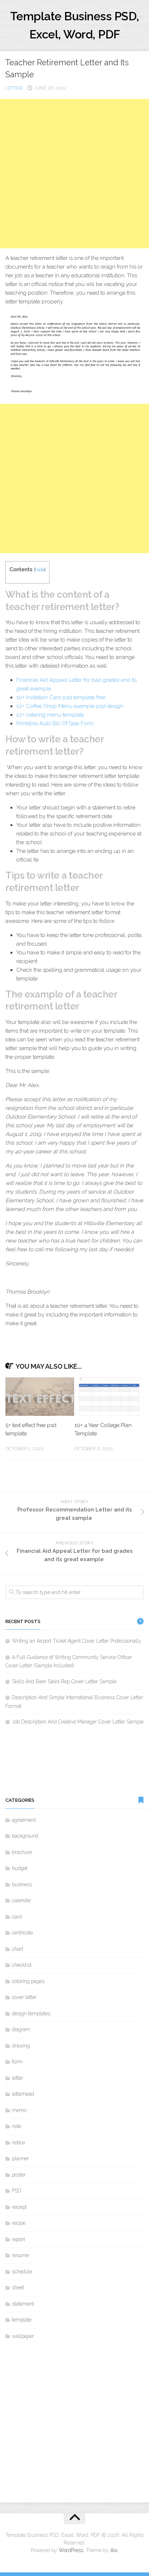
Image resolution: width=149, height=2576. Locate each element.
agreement (24, 1820)
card (17, 1917)
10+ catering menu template (50, 715)
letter (14, 88)
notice (18, 2142)
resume (20, 2255)
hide (40, 570)
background (25, 1836)
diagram (21, 2029)
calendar (22, 1900)
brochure (22, 1852)
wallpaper (23, 2336)
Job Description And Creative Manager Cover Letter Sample (78, 1722)
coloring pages (28, 1981)
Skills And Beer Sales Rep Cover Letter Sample (64, 1681)
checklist (22, 1965)
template (22, 2320)
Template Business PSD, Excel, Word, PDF (75, 25)
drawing (21, 2046)
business (22, 1884)
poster (19, 2175)
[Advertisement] (74, 174)
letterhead (23, 2094)
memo (19, 2110)
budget (20, 1868)
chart (18, 1949)
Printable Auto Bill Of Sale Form (55, 723)
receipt (19, 2207)
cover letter (24, 1997)
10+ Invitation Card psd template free (61, 697)
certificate (22, 1933)
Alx (114, 2550)
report (18, 2239)
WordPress (71, 2550)
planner (20, 2158)
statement (23, 2304)
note (17, 2126)
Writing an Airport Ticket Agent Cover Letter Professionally (77, 1641)
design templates (31, 2013)
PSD (17, 2191)
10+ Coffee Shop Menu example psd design (70, 706)
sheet (18, 2287)
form (17, 2062)
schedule (22, 2272)
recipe (19, 2223)
